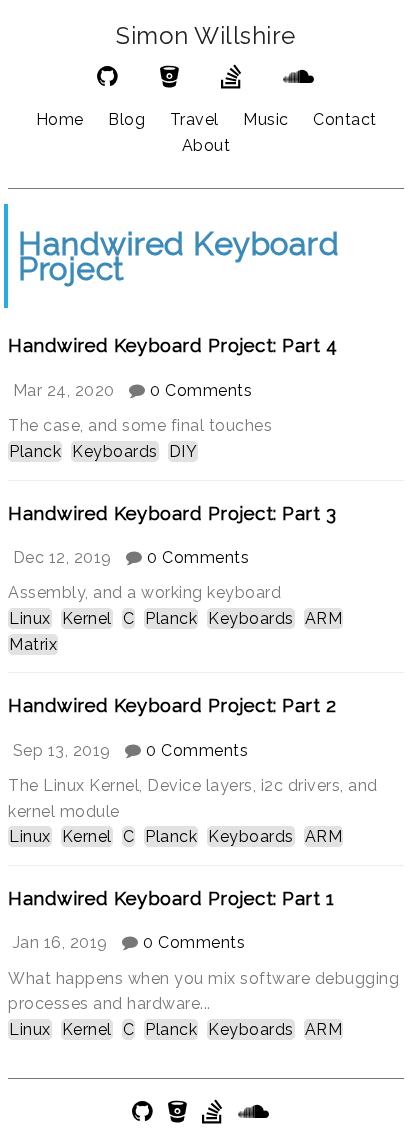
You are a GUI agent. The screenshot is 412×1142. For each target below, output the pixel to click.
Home (60, 119)
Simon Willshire (206, 36)
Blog (126, 119)
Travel (194, 119)
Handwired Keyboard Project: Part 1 (171, 898)
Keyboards (115, 451)
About (206, 145)
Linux (30, 618)
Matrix (33, 644)
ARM (324, 618)
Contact (345, 119)
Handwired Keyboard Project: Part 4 (172, 345)
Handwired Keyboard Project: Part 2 (172, 705)
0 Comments (201, 390)
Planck (35, 451)
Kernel (87, 618)
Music (266, 119)
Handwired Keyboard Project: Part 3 (172, 513)
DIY (183, 451)
